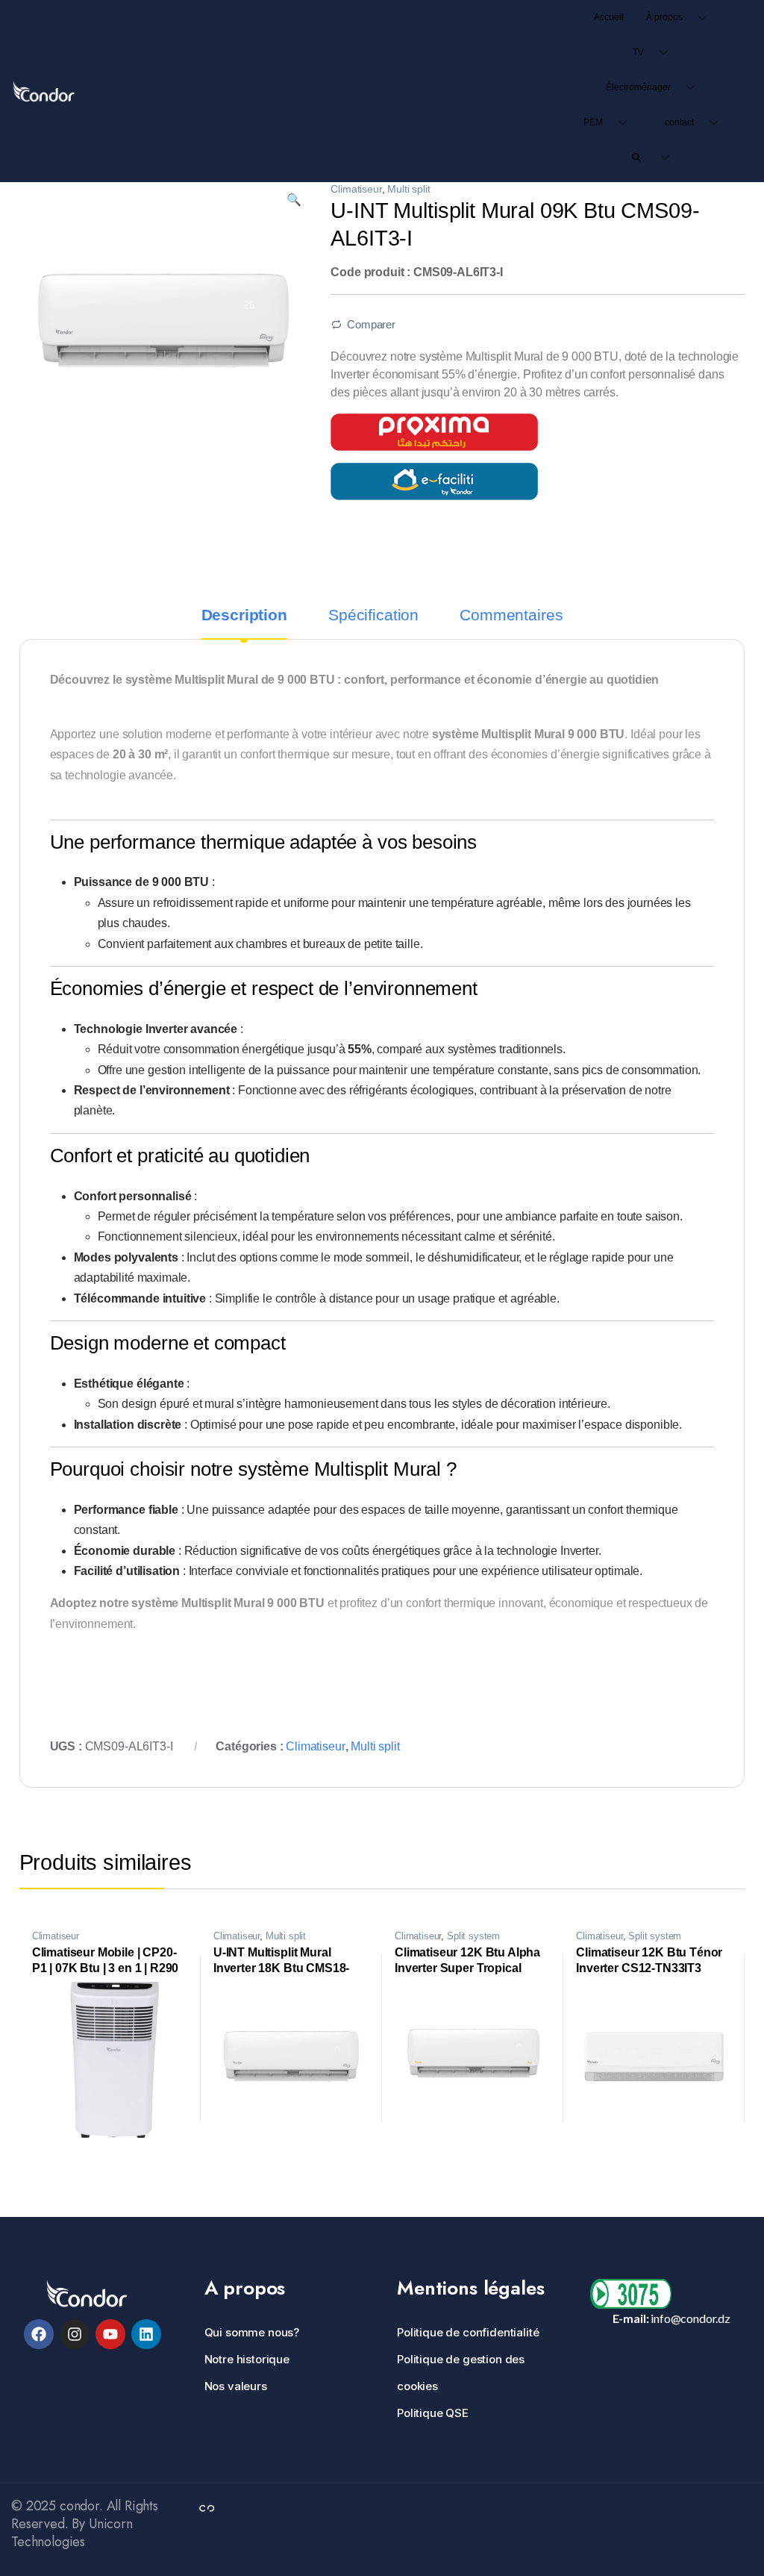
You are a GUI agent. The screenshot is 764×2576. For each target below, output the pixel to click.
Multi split (408, 189)
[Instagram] (75, 2334)
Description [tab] (244, 615)
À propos (664, 17)
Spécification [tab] (373, 615)
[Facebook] (39, 2334)
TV (638, 52)
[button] (294, 200)
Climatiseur (356, 189)
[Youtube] (110, 2334)
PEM (593, 122)
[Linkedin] (146, 2334)
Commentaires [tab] (511, 615)
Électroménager (638, 87)
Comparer (371, 325)
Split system (473, 1936)
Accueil (609, 17)
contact (679, 122)
